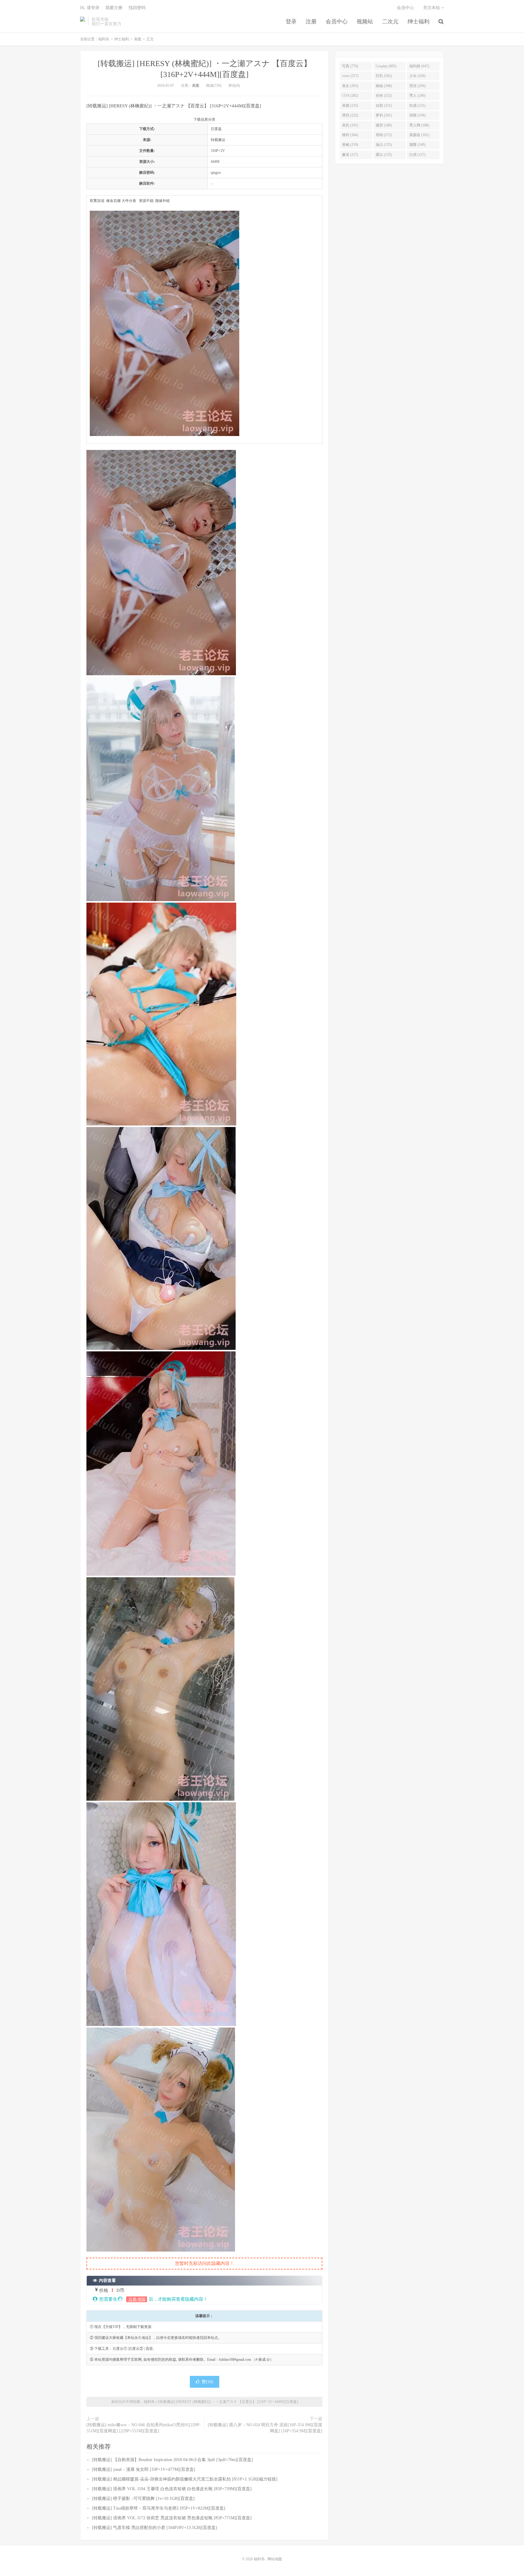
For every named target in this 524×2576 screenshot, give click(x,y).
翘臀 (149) (417, 145)
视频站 (365, 22)
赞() (207, 2382)
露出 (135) (384, 155)
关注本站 (432, 8)
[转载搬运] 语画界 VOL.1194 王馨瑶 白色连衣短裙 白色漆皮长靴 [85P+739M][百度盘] (172, 2489)
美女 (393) (350, 86)
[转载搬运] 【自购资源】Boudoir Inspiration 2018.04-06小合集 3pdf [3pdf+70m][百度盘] (172, 2460)
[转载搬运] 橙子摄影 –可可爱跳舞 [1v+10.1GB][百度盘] (143, 2499)
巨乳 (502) (384, 76)
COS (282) (350, 96)
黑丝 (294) (417, 86)
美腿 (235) (350, 106)
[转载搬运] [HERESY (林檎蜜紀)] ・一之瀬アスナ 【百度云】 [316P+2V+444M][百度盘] (228, 2402)
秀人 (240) (417, 96)
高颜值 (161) (419, 135)
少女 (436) (417, 76)
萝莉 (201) (384, 115)
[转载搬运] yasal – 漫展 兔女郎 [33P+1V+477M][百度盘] (144, 2469)
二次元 (390, 22)
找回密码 (137, 8)
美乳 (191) (350, 125)
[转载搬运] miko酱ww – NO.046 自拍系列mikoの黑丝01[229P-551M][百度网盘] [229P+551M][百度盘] (144, 2428)
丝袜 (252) (384, 96)
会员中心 (337, 22)
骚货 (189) (384, 125)
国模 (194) (417, 115)
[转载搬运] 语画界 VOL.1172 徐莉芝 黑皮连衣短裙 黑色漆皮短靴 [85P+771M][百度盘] (172, 2518)
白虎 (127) (417, 155)
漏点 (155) (384, 145)
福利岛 (82, 22)
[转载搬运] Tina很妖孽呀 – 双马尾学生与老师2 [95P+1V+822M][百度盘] (159, 2508)
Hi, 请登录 (90, 8)
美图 (138, 39)
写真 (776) (350, 66)
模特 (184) (350, 135)
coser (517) (350, 76)
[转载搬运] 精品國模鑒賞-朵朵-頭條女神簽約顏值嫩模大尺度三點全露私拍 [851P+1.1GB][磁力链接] (185, 2479)
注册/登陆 (137, 2299)
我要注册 (114, 8)
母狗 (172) (384, 135)
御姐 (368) (384, 86)
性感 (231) (417, 106)
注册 (311, 22)
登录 (291, 22)
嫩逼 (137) (350, 155)
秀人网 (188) (419, 125)
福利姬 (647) (419, 66)
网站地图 (275, 2559)
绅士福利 (418, 22)
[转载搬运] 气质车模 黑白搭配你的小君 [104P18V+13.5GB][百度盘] (155, 2528)
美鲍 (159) (350, 145)
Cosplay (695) (386, 66)
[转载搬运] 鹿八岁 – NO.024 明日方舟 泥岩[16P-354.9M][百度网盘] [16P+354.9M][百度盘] (265, 2428)
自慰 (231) (384, 106)
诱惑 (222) (350, 115)
